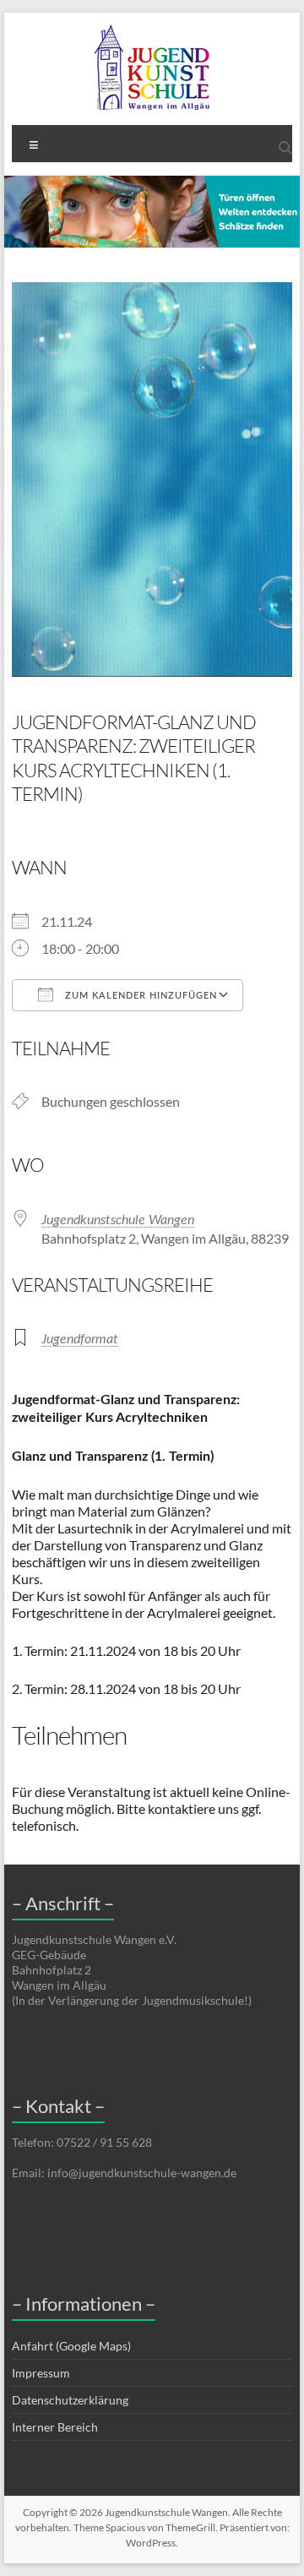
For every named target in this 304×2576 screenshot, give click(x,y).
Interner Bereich (55, 2427)
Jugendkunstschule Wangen (118, 1220)
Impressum (41, 2373)
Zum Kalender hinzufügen (139, 996)
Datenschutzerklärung (70, 2400)
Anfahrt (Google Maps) (71, 2346)
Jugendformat (80, 1339)
